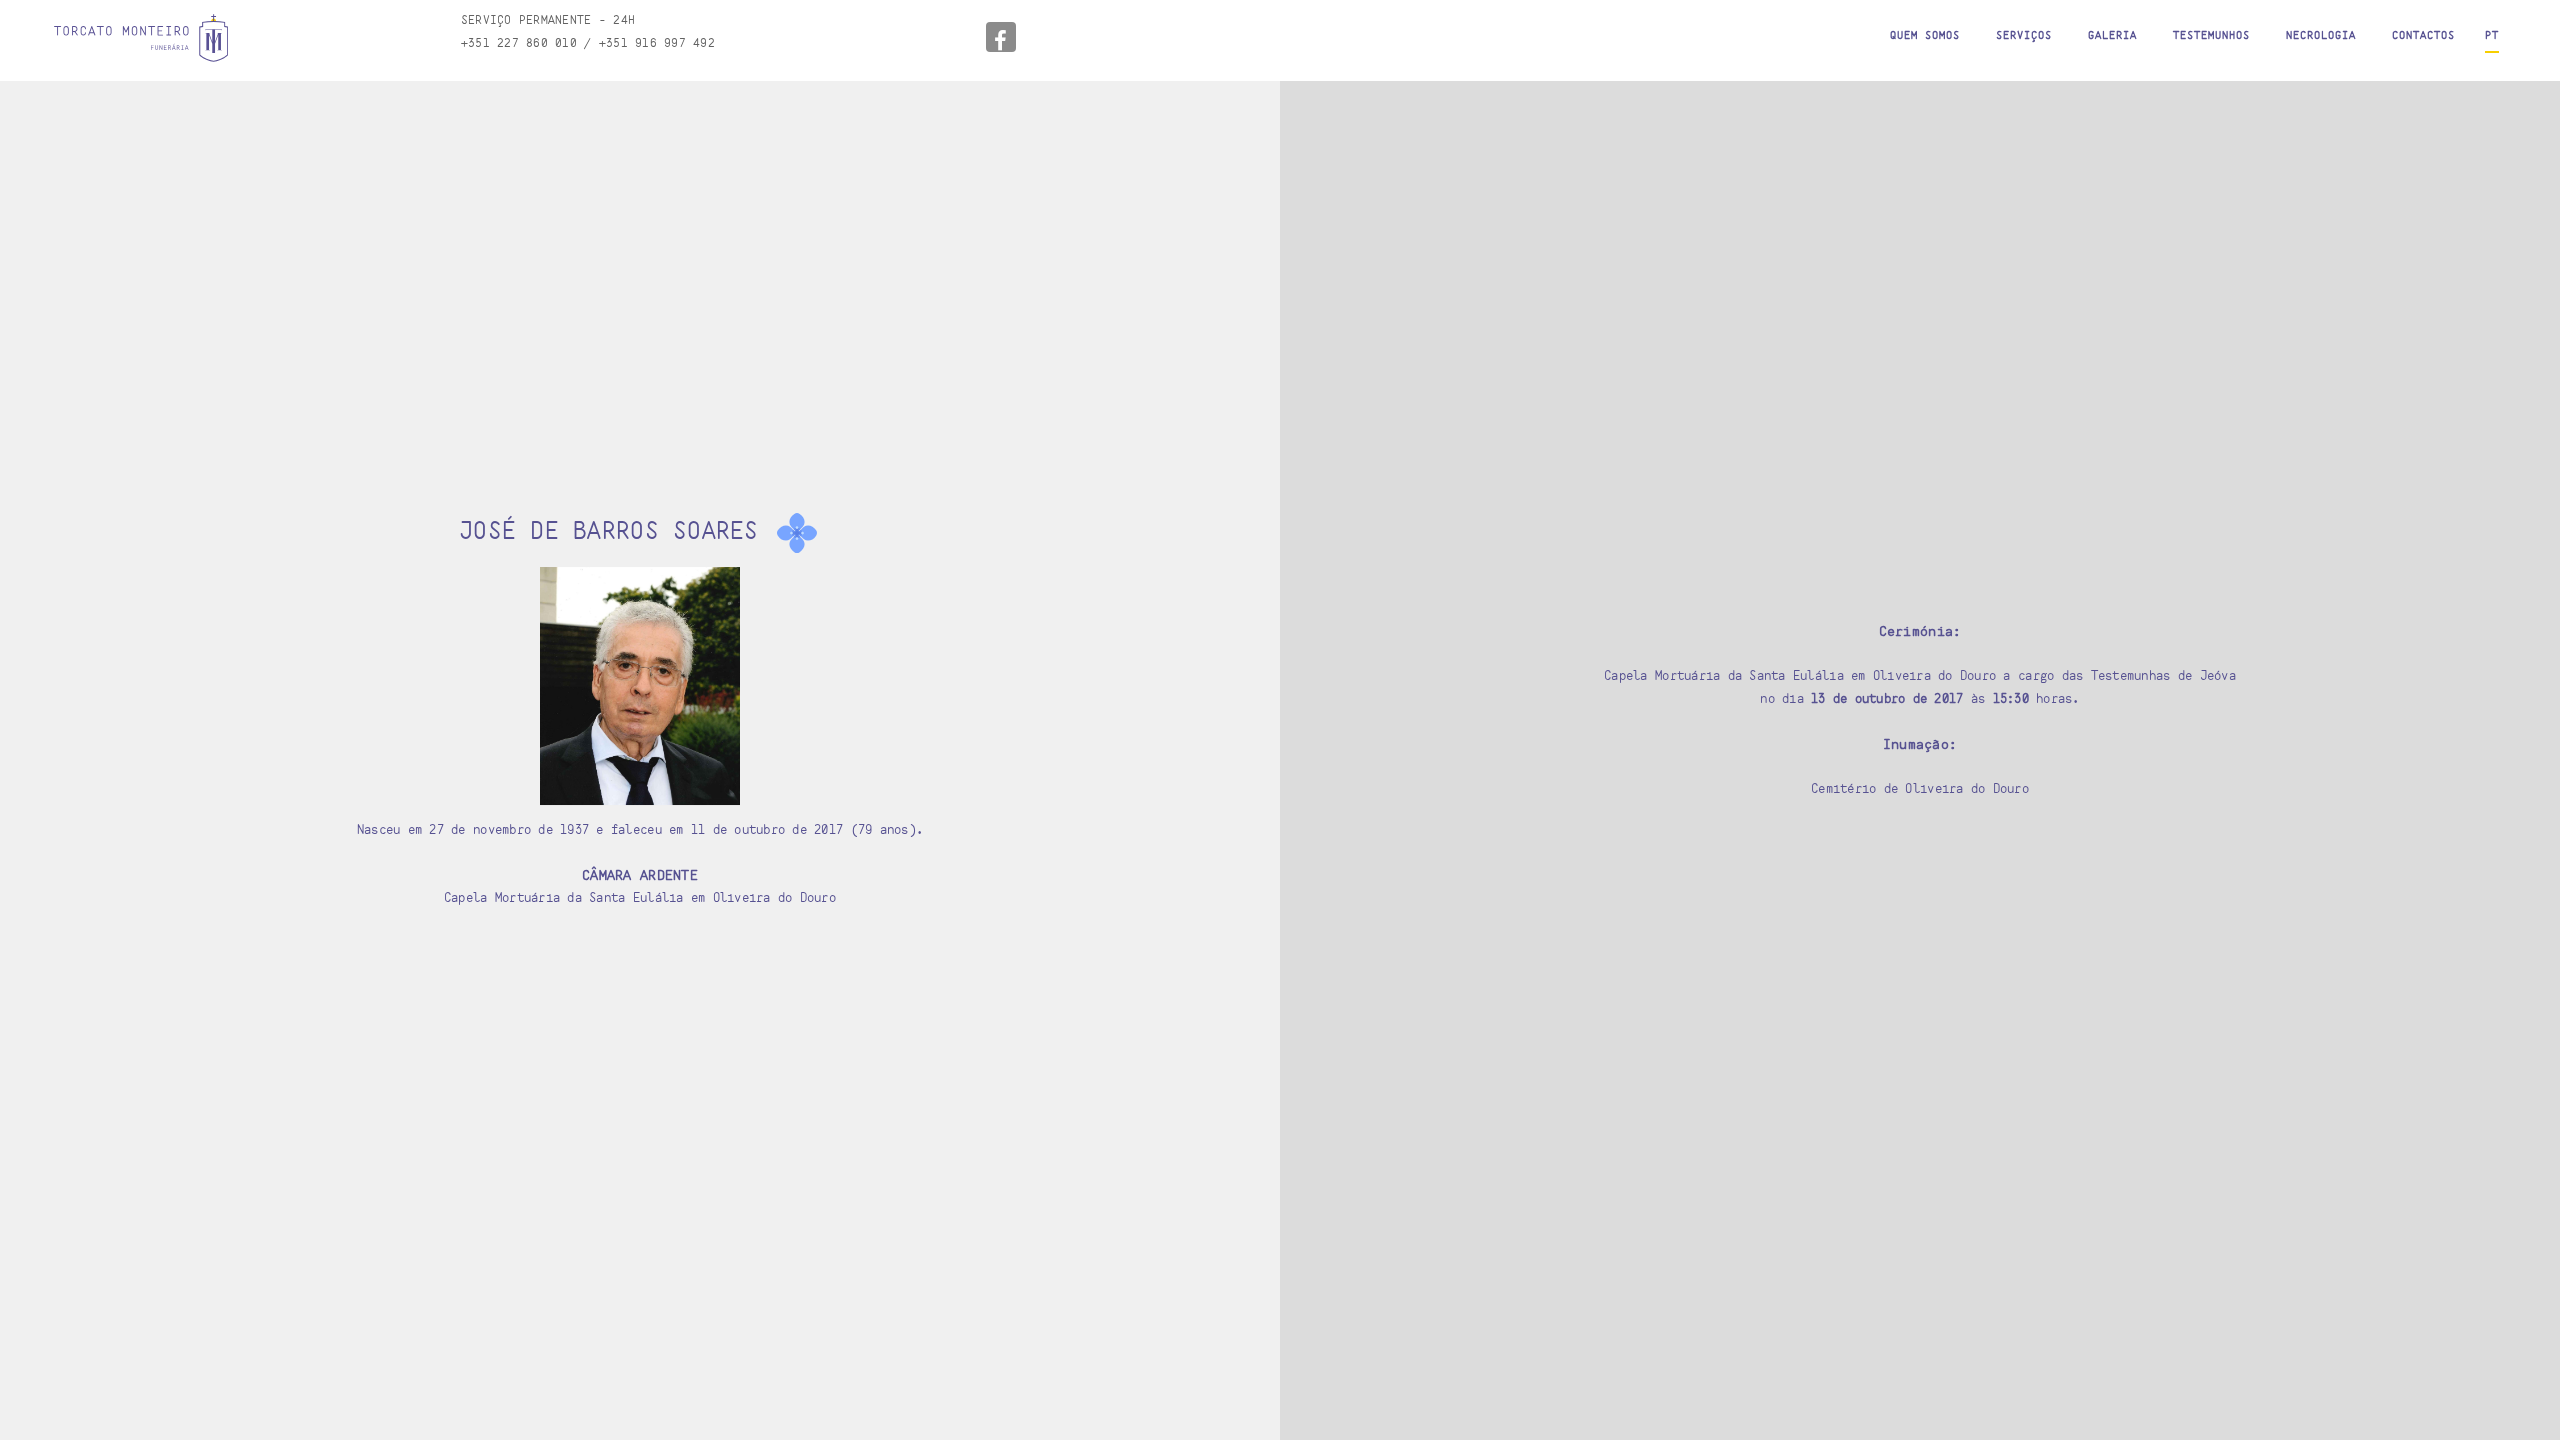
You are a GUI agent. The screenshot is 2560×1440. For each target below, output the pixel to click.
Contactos (2423, 34)
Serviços (2024, 34)
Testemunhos (2211, 34)
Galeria (2112, 34)
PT (2492, 34)
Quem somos (1925, 34)
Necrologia (2321, 34)
